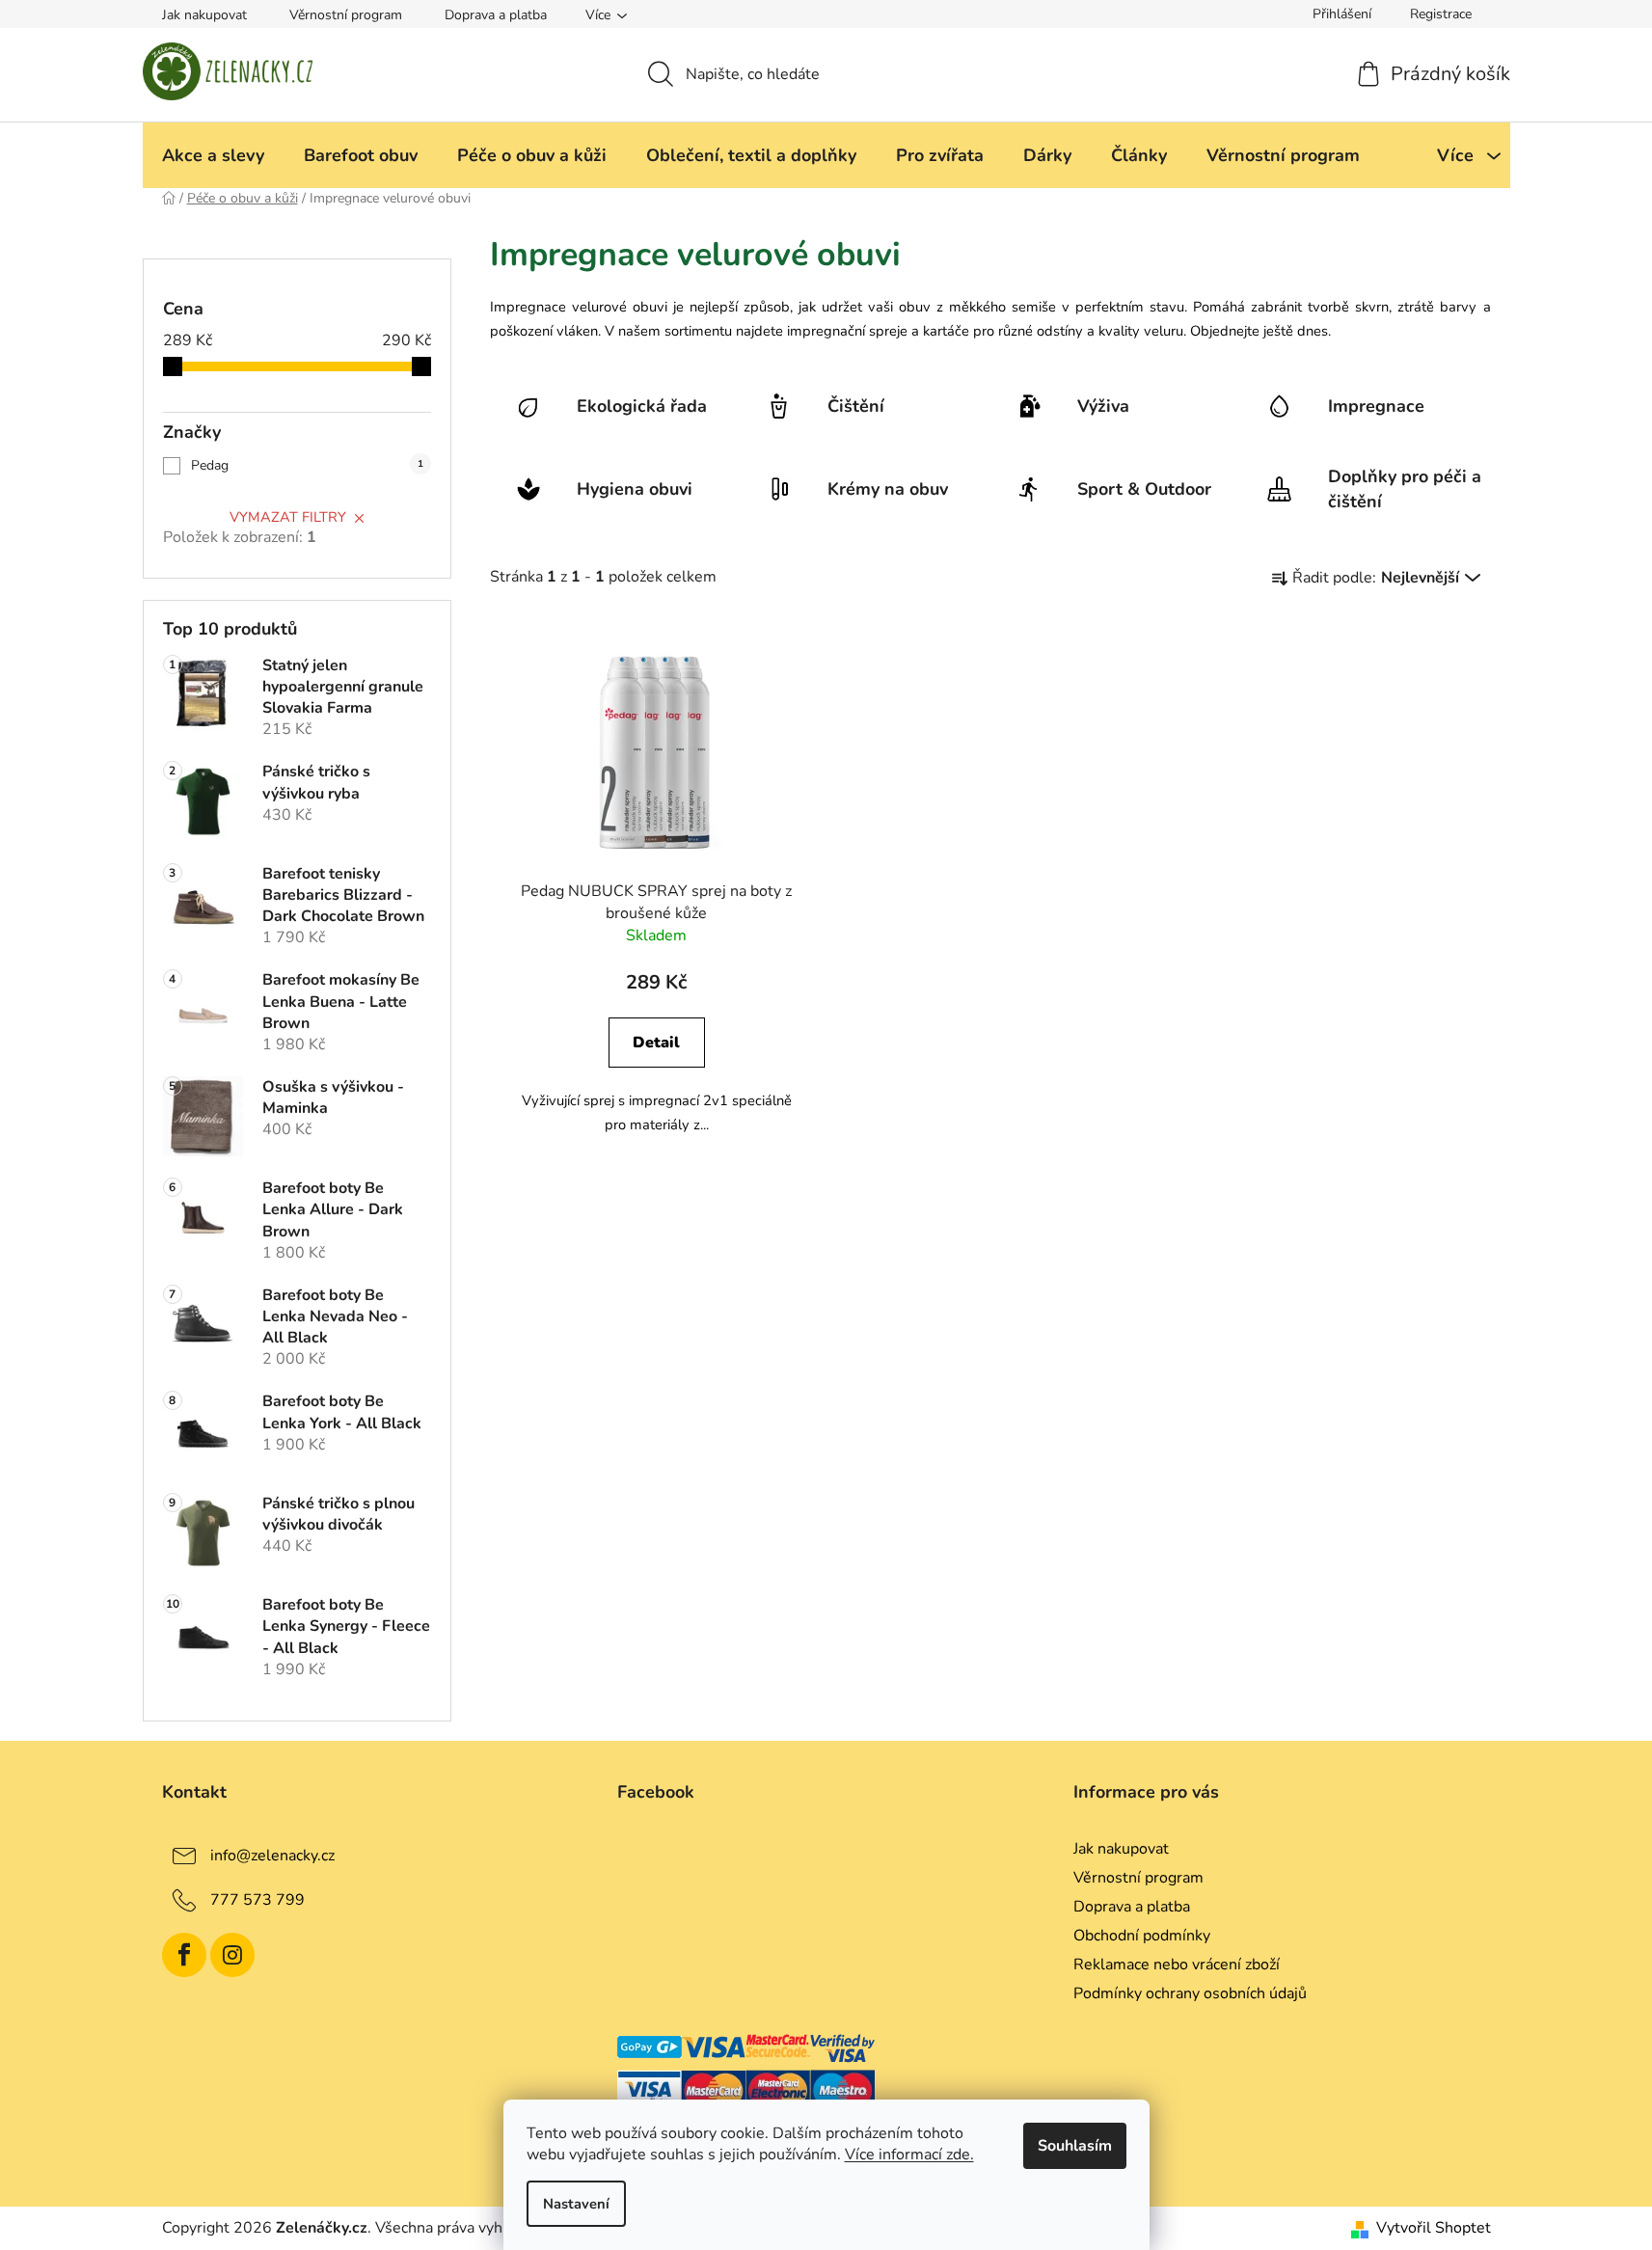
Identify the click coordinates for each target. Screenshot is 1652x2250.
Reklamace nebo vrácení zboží (1177, 1965)
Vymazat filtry (288, 517)
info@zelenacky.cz (272, 1855)
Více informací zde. (909, 2155)
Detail (656, 1043)
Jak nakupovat (204, 15)
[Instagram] (232, 1955)
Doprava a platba (496, 15)
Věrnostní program (346, 15)
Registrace (1441, 14)
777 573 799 (257, 1899)
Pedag (307, 465)
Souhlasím (1075, 2146)
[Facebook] (184, 1955)
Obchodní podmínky (1142, 1936)
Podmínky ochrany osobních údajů (1190, 1993)
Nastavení (576, 2204)
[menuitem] (213, 155)
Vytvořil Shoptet (1434, 2228)
